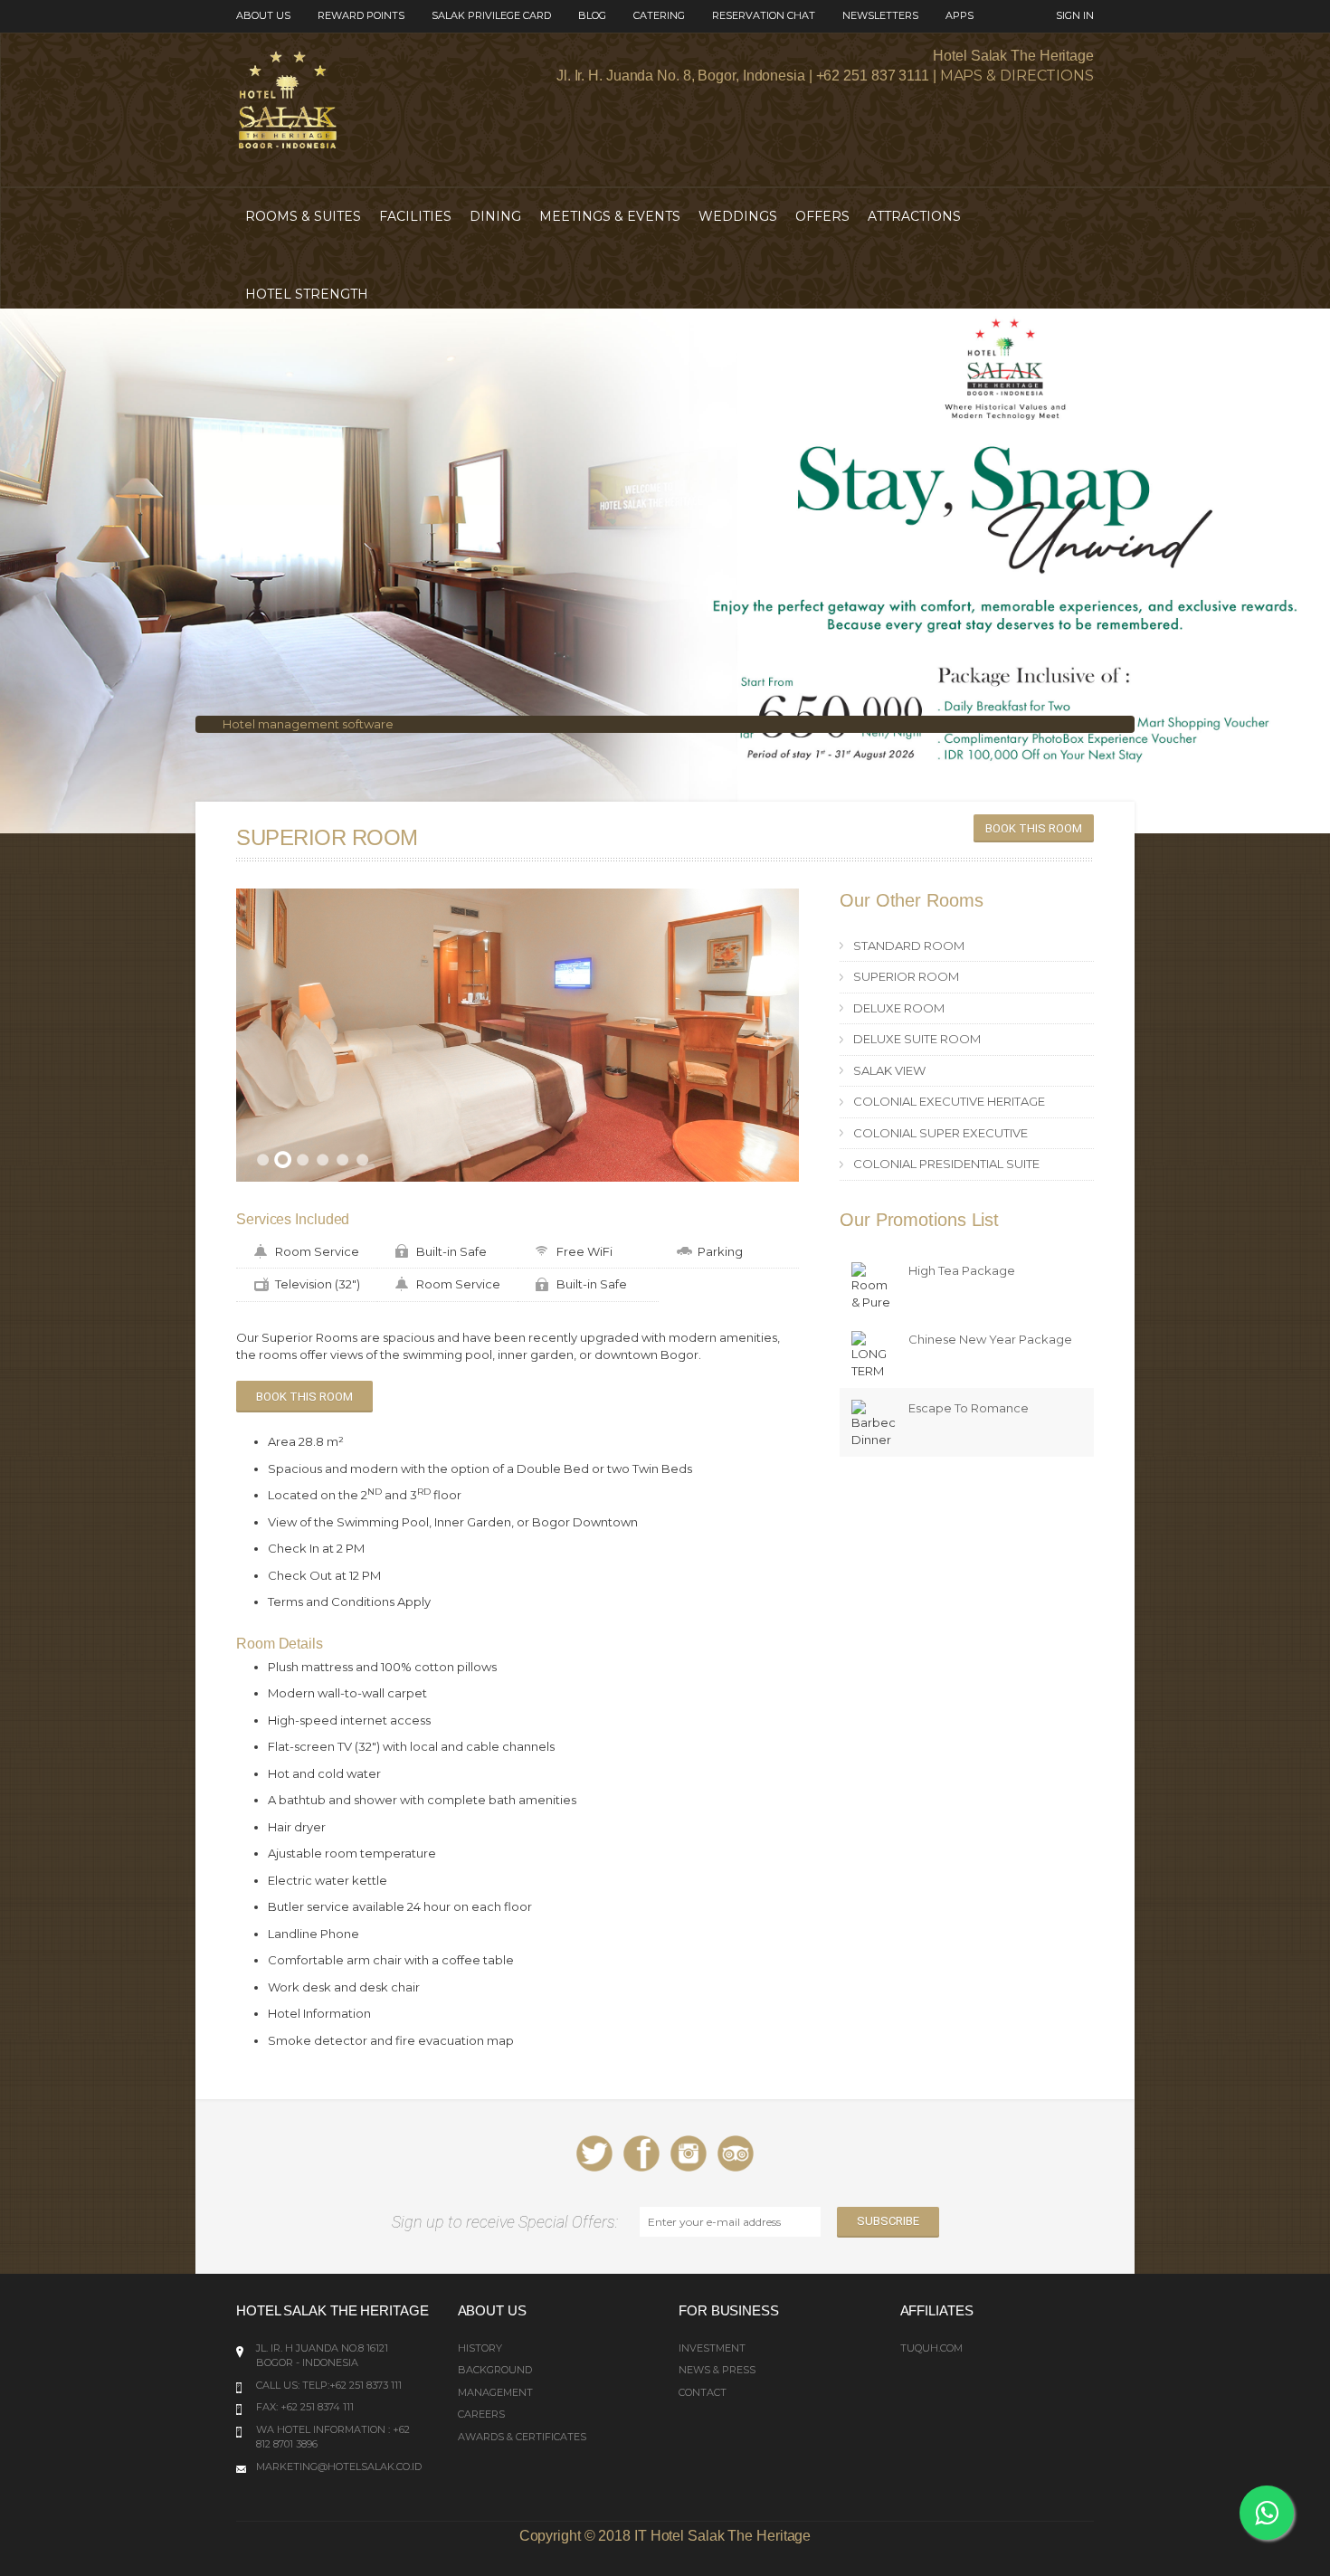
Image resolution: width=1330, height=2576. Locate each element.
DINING (495, 216)
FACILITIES (415, 216)
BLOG (592, 15)
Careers (481, 2414)
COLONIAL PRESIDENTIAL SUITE (946, 1164)
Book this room (1034, 828)
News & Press (717, 2370)
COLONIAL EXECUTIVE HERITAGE (949, 1101)
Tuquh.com (931, 2348)
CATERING (659, 15)
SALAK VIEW (889, 1070)
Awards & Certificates (522, 2437)
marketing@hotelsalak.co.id (339, 2467)
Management (495, 2392)
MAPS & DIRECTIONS (1017, 76)
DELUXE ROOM (899, 1008)
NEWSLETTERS (880, 15)
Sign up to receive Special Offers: (508, 2222)
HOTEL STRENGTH (307, 294)
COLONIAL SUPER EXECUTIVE (940, 1133)
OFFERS (822, 216)
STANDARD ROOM (909, 946)
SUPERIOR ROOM (906, 976)
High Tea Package (962, 1270)
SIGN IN (1075, 15)
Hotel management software (308, 724)
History (480, 2348)
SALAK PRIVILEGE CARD (491, 15)
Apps (959, 15)
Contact (703, 2392)
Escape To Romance (969, 1408)
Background (495, 2370)
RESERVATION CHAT (764, 15)
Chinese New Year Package (990, 1339)
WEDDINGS (738, 216)
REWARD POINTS (361, 15)
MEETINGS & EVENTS (610, 216)
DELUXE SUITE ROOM (917, 1039)
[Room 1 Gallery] (518, 1036)
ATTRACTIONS (914, 216)
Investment (712, 2348)
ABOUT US (263, 15)
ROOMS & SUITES (303, 216)
